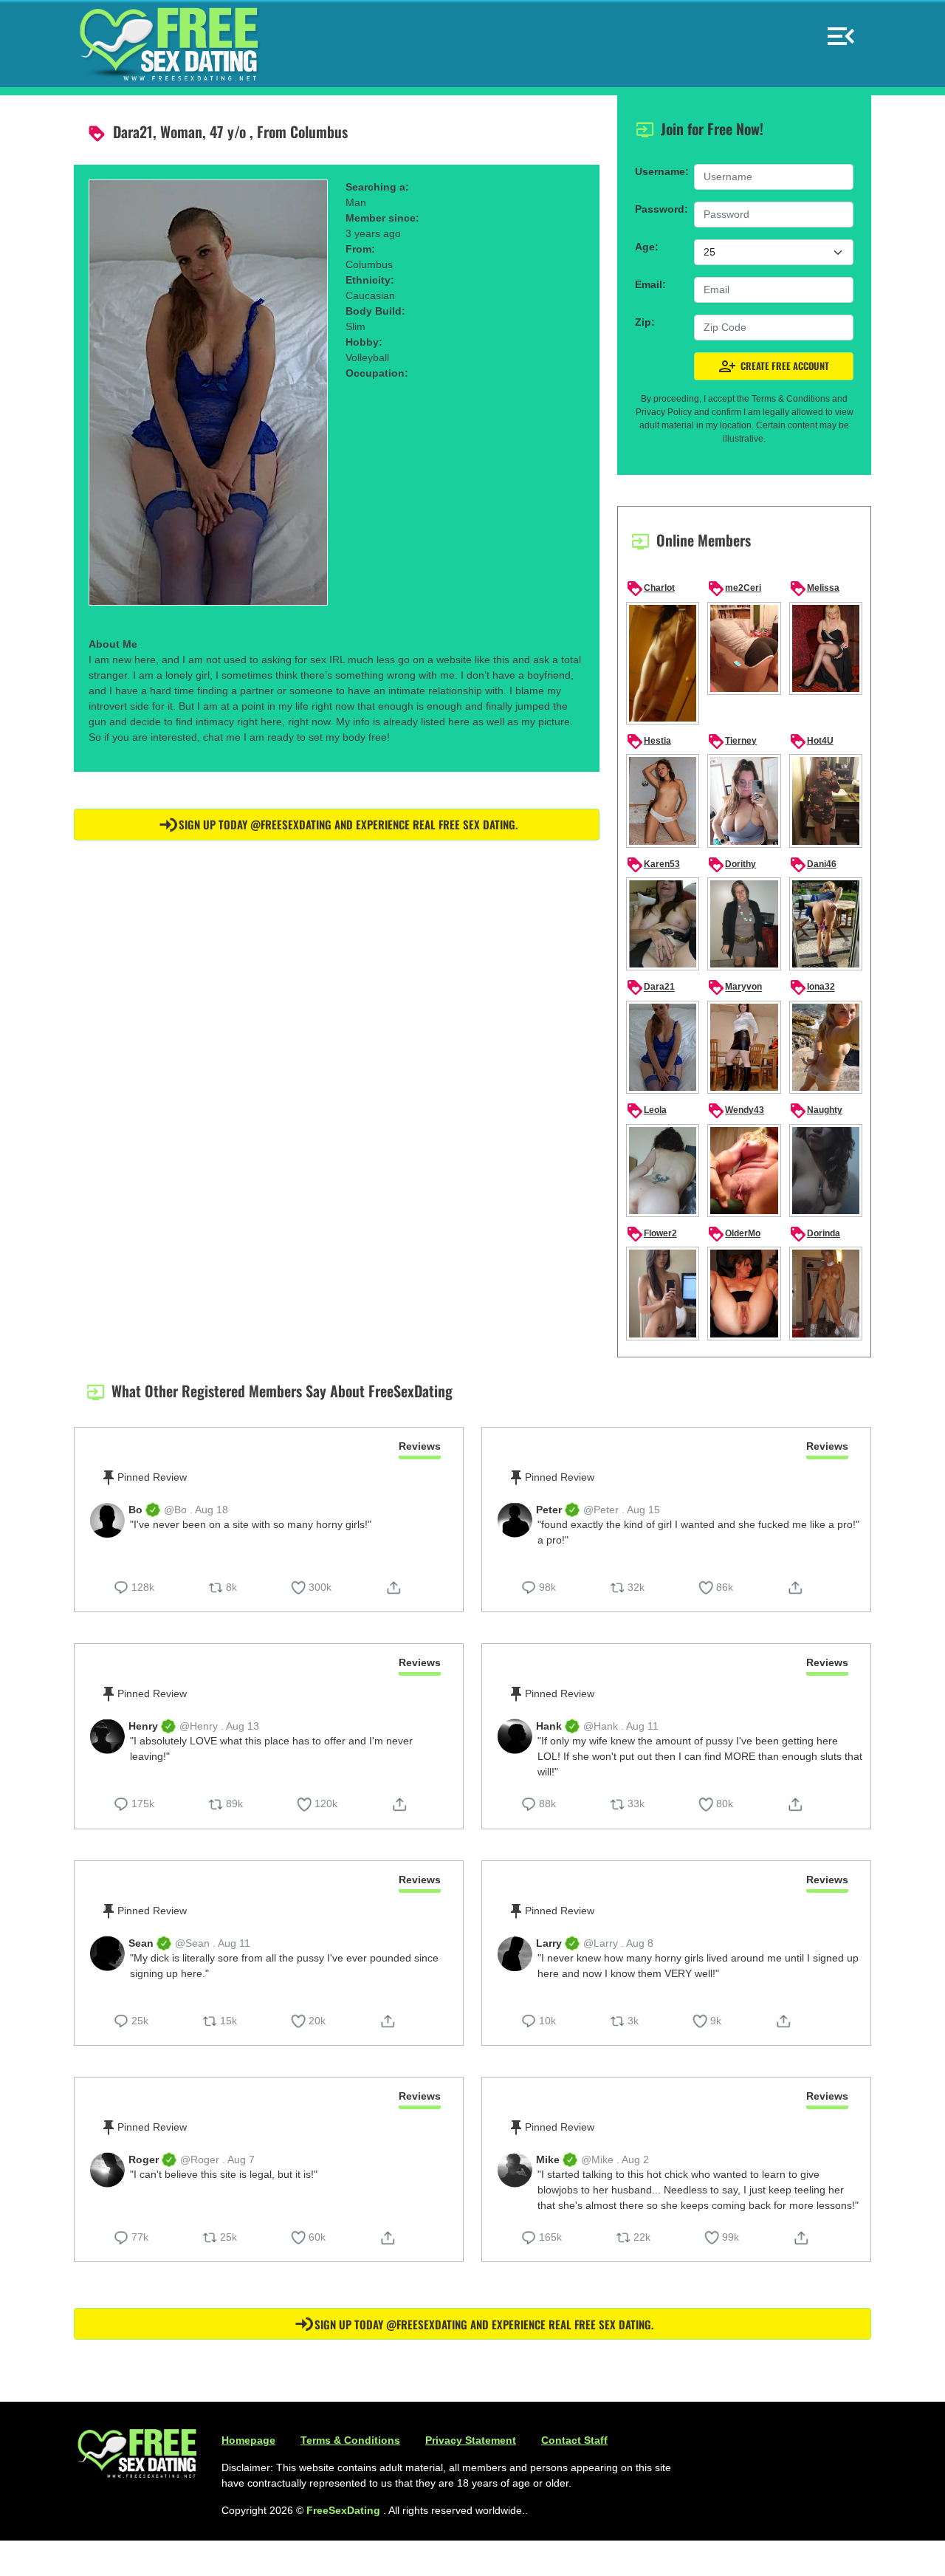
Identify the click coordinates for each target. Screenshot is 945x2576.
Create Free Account (774, 366)
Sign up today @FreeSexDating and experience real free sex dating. (348, 824)
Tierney (732, 741)
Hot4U (811, 741)
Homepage (248, 2440)
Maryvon (735, 987)
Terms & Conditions (350, 2440)
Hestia (649, 741)
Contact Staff (574, 2440)
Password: (660, 209)
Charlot (650, 589)
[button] (841, 30)
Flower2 (652, 1234)
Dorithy (732, 865)
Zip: (645, 322)
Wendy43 (736, 1111)
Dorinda (815, 1234)
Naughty (816, 1111)
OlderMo (734, 1234)
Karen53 (653, 865)
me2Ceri (734, 589)
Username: (660, 171)
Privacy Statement (471, 2440)
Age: (647, 247)
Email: (650, 284)
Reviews (420, 1446)
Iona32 (812, 987)
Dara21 (650, 987)
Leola (646, 1111)
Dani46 (813, 865)
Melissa (814, 589)
